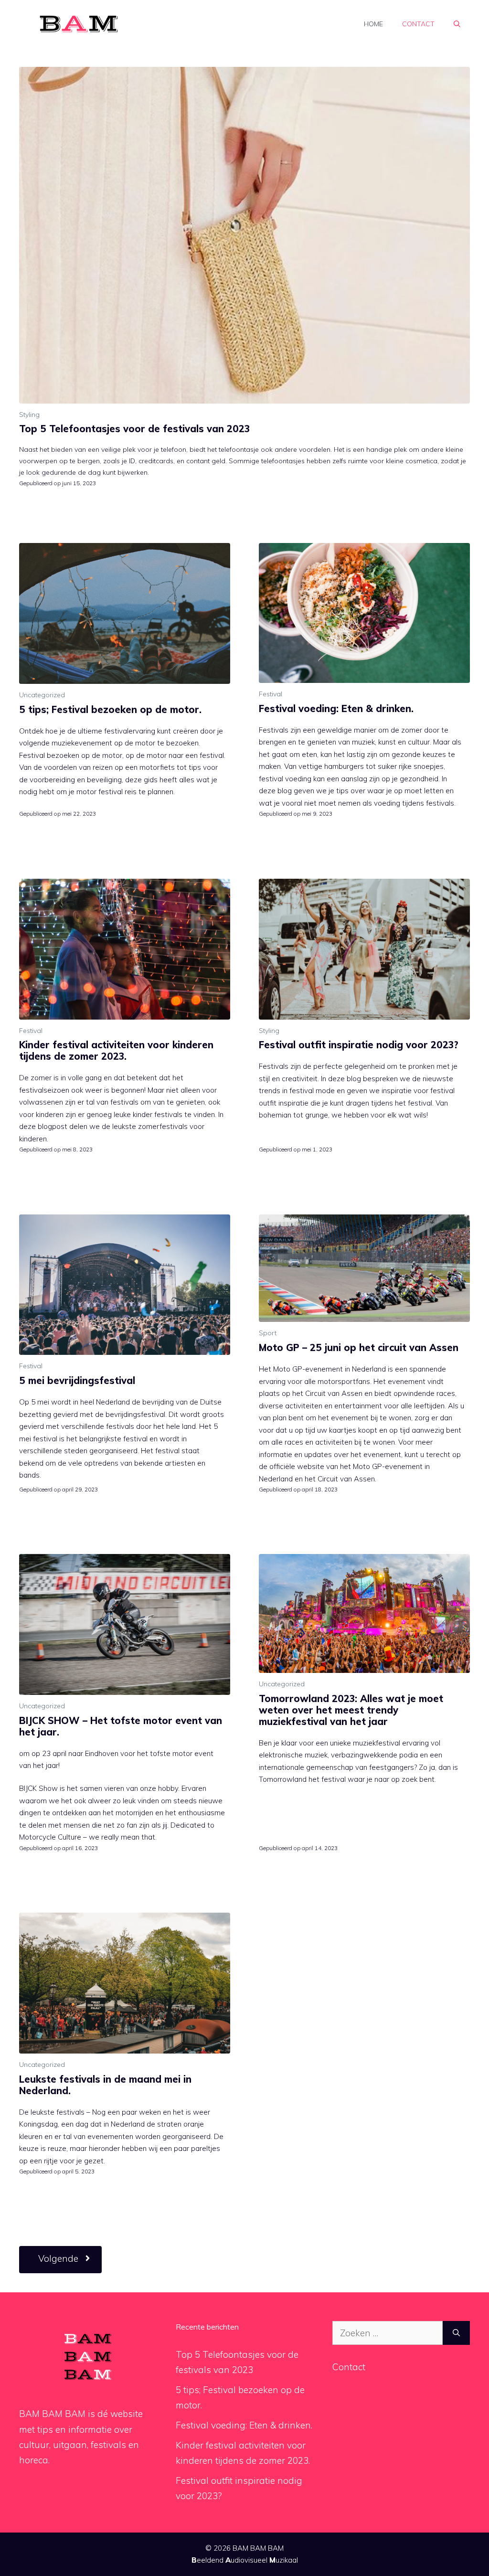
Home (373, 24)
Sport (268, 1333)
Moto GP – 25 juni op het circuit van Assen (359, 1347)
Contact (418, 24)
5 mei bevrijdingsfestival (77, 1380)
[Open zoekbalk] (457, 24)
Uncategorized (42, 695)
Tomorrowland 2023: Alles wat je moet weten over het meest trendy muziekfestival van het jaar (351, 1710)
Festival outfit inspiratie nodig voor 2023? (359, 1045)
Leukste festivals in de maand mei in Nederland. (105, 2085)
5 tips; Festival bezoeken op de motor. (110, 709)
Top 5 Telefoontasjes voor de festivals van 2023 (134, 429)
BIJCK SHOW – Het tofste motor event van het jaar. (121, 1726)
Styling (29, 415)
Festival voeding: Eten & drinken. (336, 708)
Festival (271, 694)
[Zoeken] (456, 2333)
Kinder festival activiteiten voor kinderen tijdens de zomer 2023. (116, 1050)
